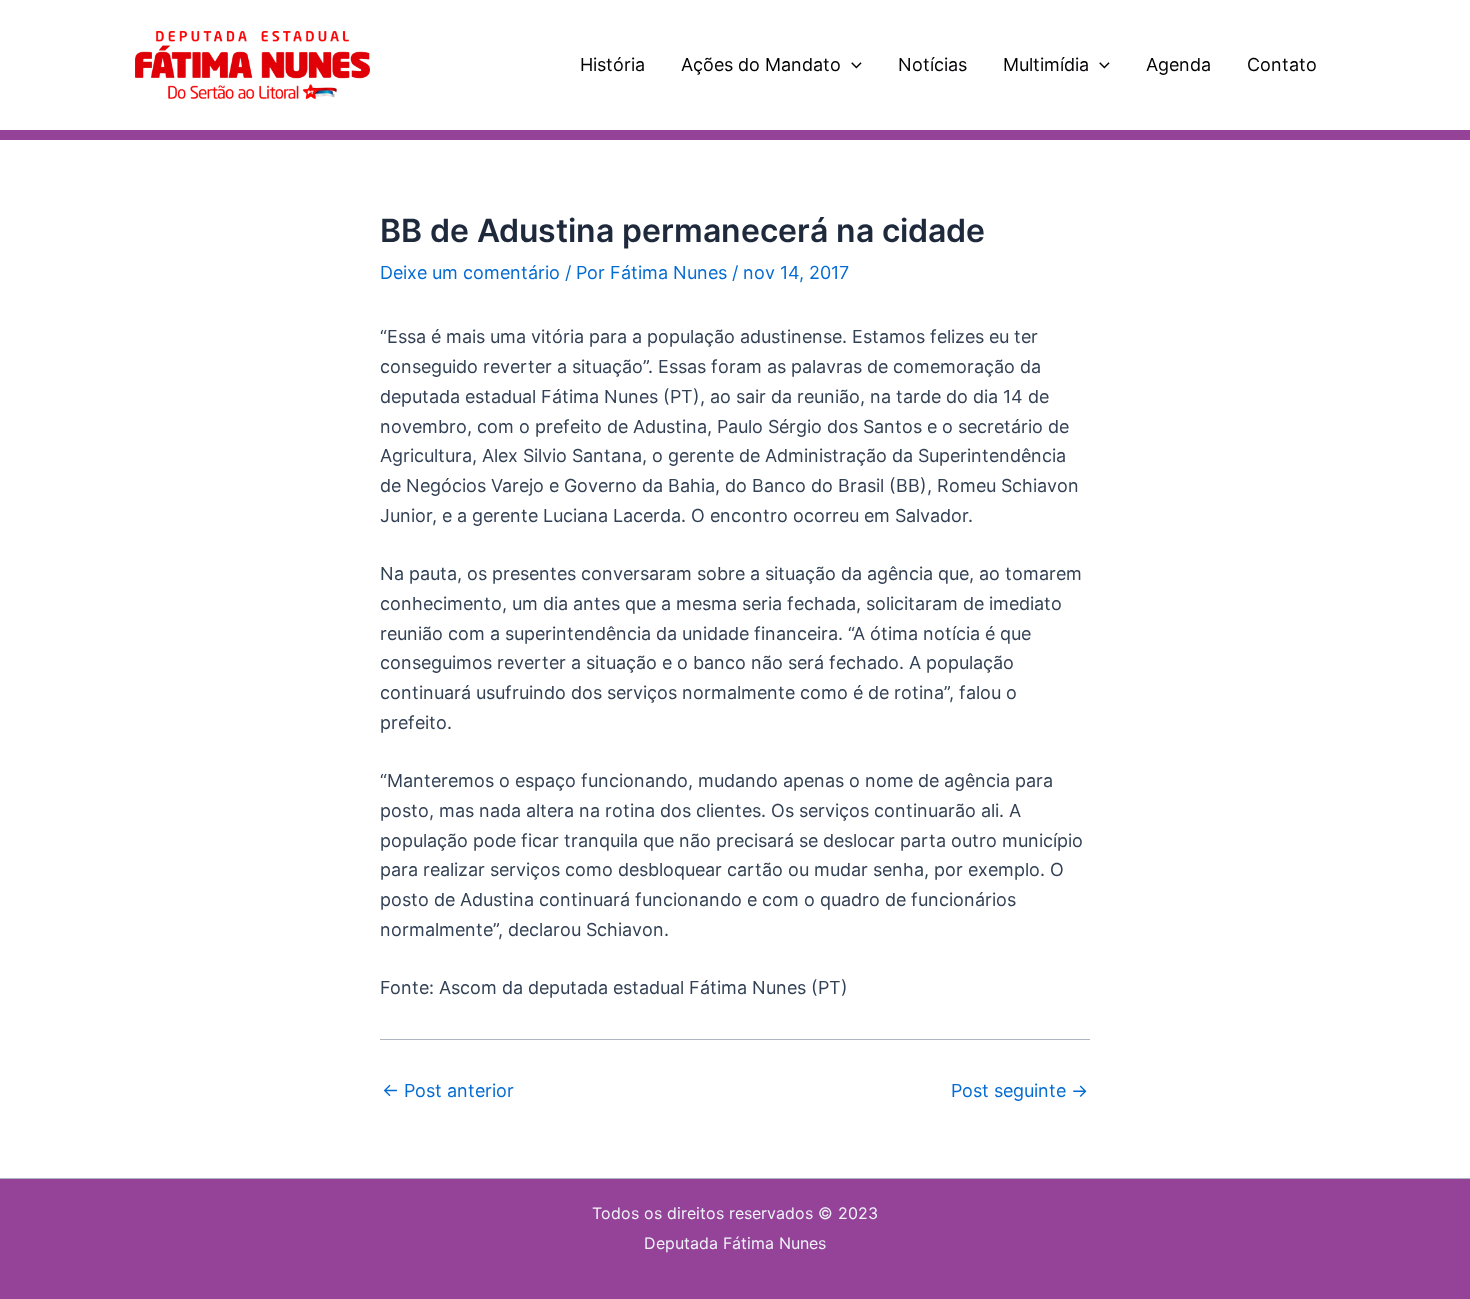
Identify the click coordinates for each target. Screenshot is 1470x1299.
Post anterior (448, 1091)
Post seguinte (1019, 1091)
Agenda (1178, 64)
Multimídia (1046, 64)
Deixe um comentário (470, 272)
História (612, 64)
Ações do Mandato (761, 64)
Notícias (932, 64)
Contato (1282, 64)
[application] (851, 65)
